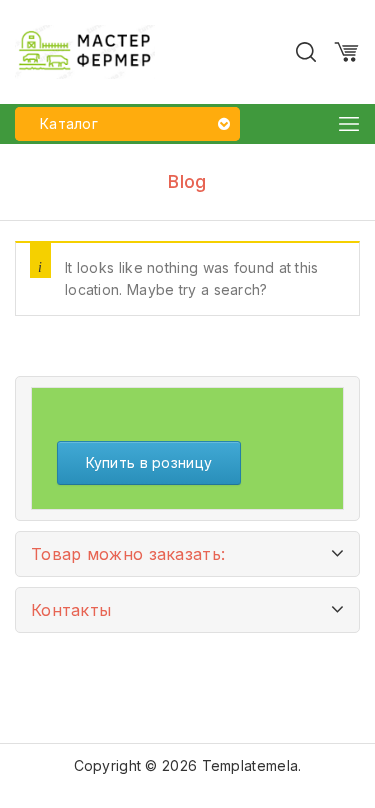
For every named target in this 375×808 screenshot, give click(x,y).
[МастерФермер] (85, 50)
